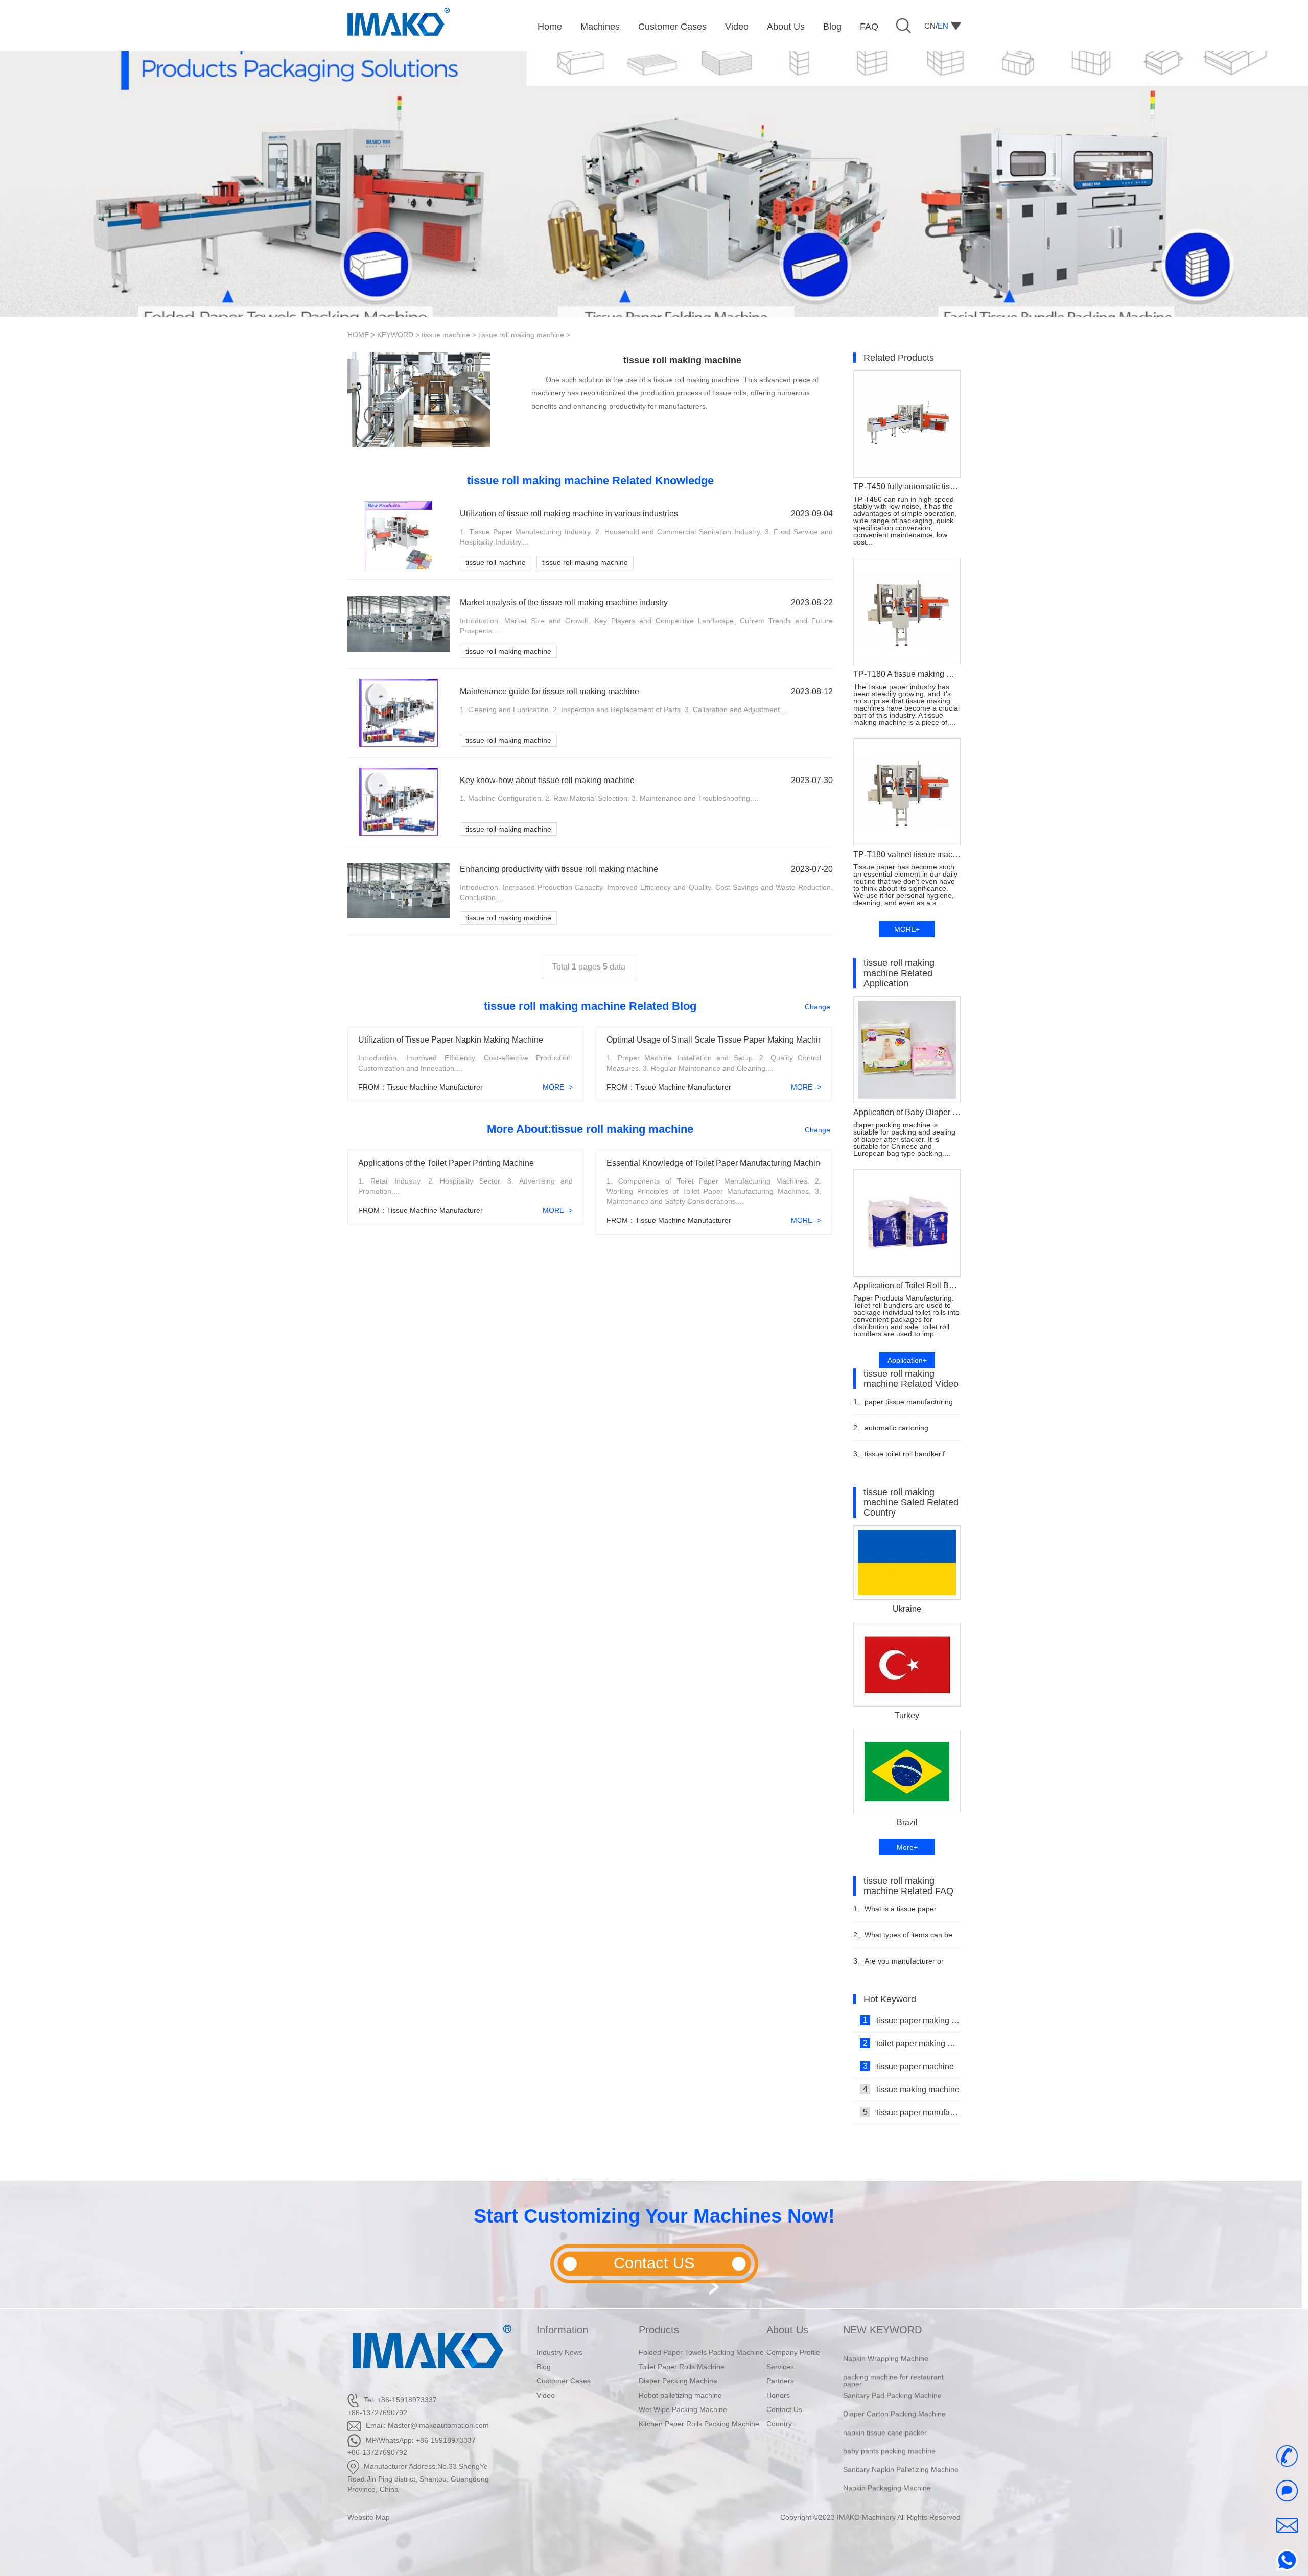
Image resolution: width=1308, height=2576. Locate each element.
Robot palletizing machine (680, 2395)
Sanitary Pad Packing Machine (892, 2368)
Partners (780, 2381)
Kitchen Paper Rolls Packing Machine (699, 2424)
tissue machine (446, 335)
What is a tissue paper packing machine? (895, 1913)
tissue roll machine (496, 562)
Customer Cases (564, 2381)
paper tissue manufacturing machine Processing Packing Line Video (903, 1406)
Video (546, 2395)
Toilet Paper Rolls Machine (682, 2367)
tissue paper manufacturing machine (912, 2112)
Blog (544, 2367)
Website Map (369, 2517)
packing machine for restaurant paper (893, 2353)
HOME (358, 335)
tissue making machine (912, 2089)
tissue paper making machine (912, 2020)
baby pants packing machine (889, 2424)
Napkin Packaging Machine (887, 2461)
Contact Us (784, 2409)
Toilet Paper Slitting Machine (889, 2479)
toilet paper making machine (912, 2043)
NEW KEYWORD (882, 2330)
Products (659, 2330)
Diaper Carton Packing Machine (894, 2387)
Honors (778, 2395)
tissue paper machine (909, 2066)
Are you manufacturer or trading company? (898, 1965)
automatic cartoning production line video (891, 1432)
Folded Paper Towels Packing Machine (701, 2352)
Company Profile (793, 2352)
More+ (907, 1847)
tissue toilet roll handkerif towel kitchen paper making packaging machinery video (899, 1458)
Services (780, 2367)
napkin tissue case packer (885, 2405)
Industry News (559, 2352)
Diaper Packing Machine (678, 2381)
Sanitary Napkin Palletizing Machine (901, 2442)
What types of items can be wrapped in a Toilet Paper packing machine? (903, 1939)
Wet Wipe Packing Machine (683, 2409)
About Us (787, 2330)
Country (779, 2424)
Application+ (907, 1360)
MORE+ (907, 929)
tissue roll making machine (521, 335)
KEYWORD (395, 335)
